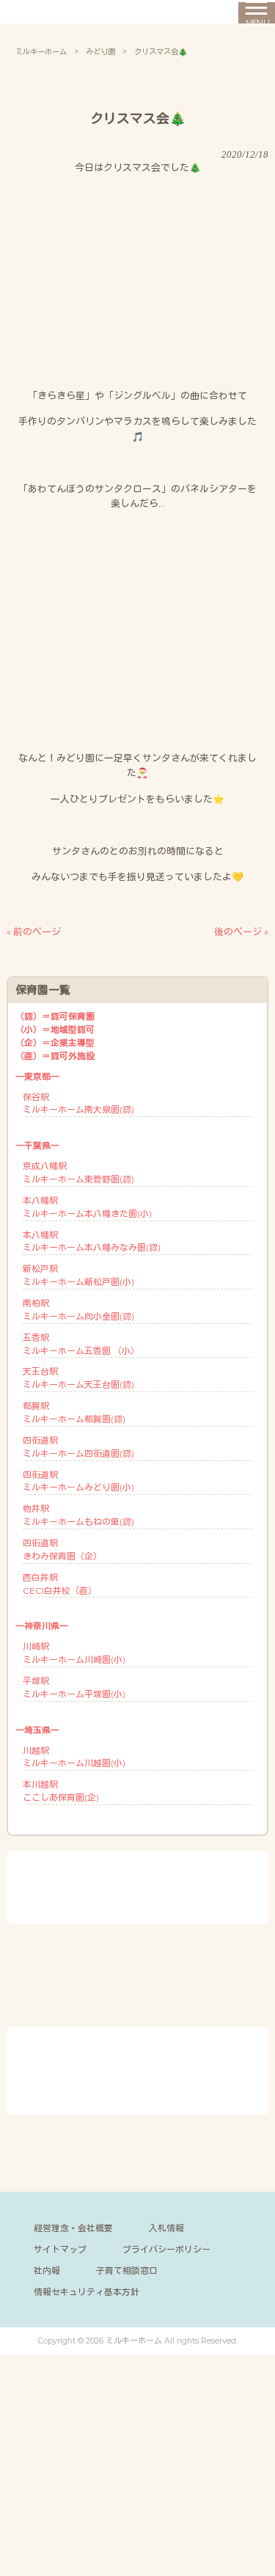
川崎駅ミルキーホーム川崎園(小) (74, 1653)
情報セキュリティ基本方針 (87, 2292)
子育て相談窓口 (127, 2271)
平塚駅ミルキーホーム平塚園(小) (74, 1687)
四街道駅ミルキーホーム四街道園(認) (78, 1447)
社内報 (47, 2271)
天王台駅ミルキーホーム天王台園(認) (78, 1378)
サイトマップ (60, 2249)
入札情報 (166, 2228)
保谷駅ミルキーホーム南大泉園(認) (78, 1104)
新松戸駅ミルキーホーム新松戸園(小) (78, 1275)
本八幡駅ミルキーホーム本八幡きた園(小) (87, 1207)
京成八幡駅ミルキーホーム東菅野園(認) (78, 1172)
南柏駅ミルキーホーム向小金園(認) (78, 1310)
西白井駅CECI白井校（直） (60, 1584)
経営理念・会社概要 (73, 2228)
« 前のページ (34, 932)
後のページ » (241, 932)
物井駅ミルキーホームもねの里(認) (78, 1515)
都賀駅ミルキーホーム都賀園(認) (74, 1412)
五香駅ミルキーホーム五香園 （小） (81, 1344)
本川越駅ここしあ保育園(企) (61, 1791)
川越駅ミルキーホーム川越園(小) (74, 1757)
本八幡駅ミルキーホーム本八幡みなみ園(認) (92, 1241)
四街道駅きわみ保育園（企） (62, 1549)
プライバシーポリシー (166, 2249)
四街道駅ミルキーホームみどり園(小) (78, 1481)
